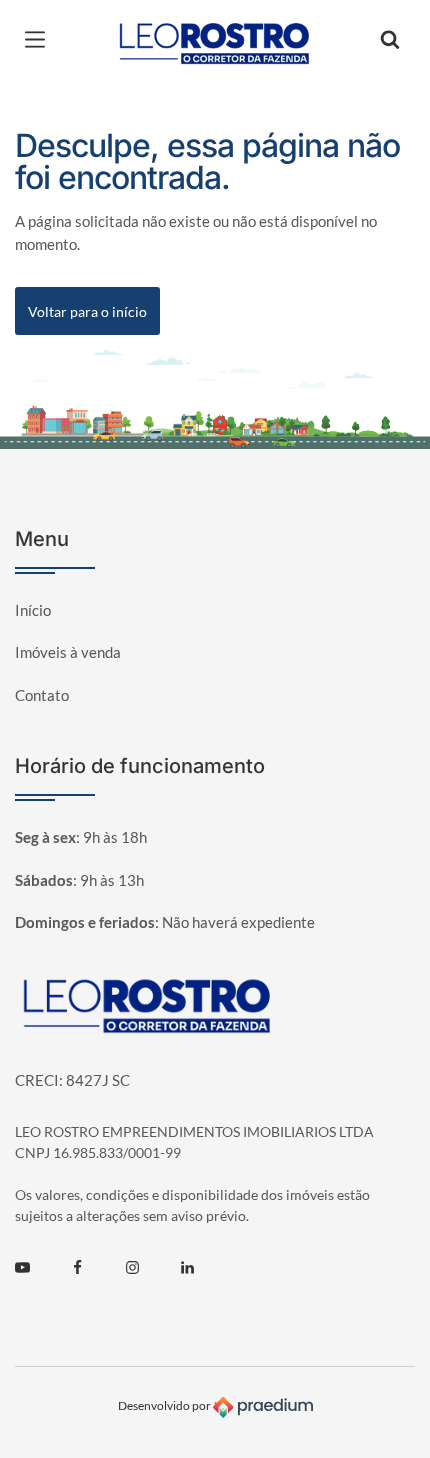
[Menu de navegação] (40, 40)
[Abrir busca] (390, 40)
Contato (42, 695)
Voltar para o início (87, 311)
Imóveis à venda (68, 652)
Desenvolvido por (165, 1405)
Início (33, 610)
